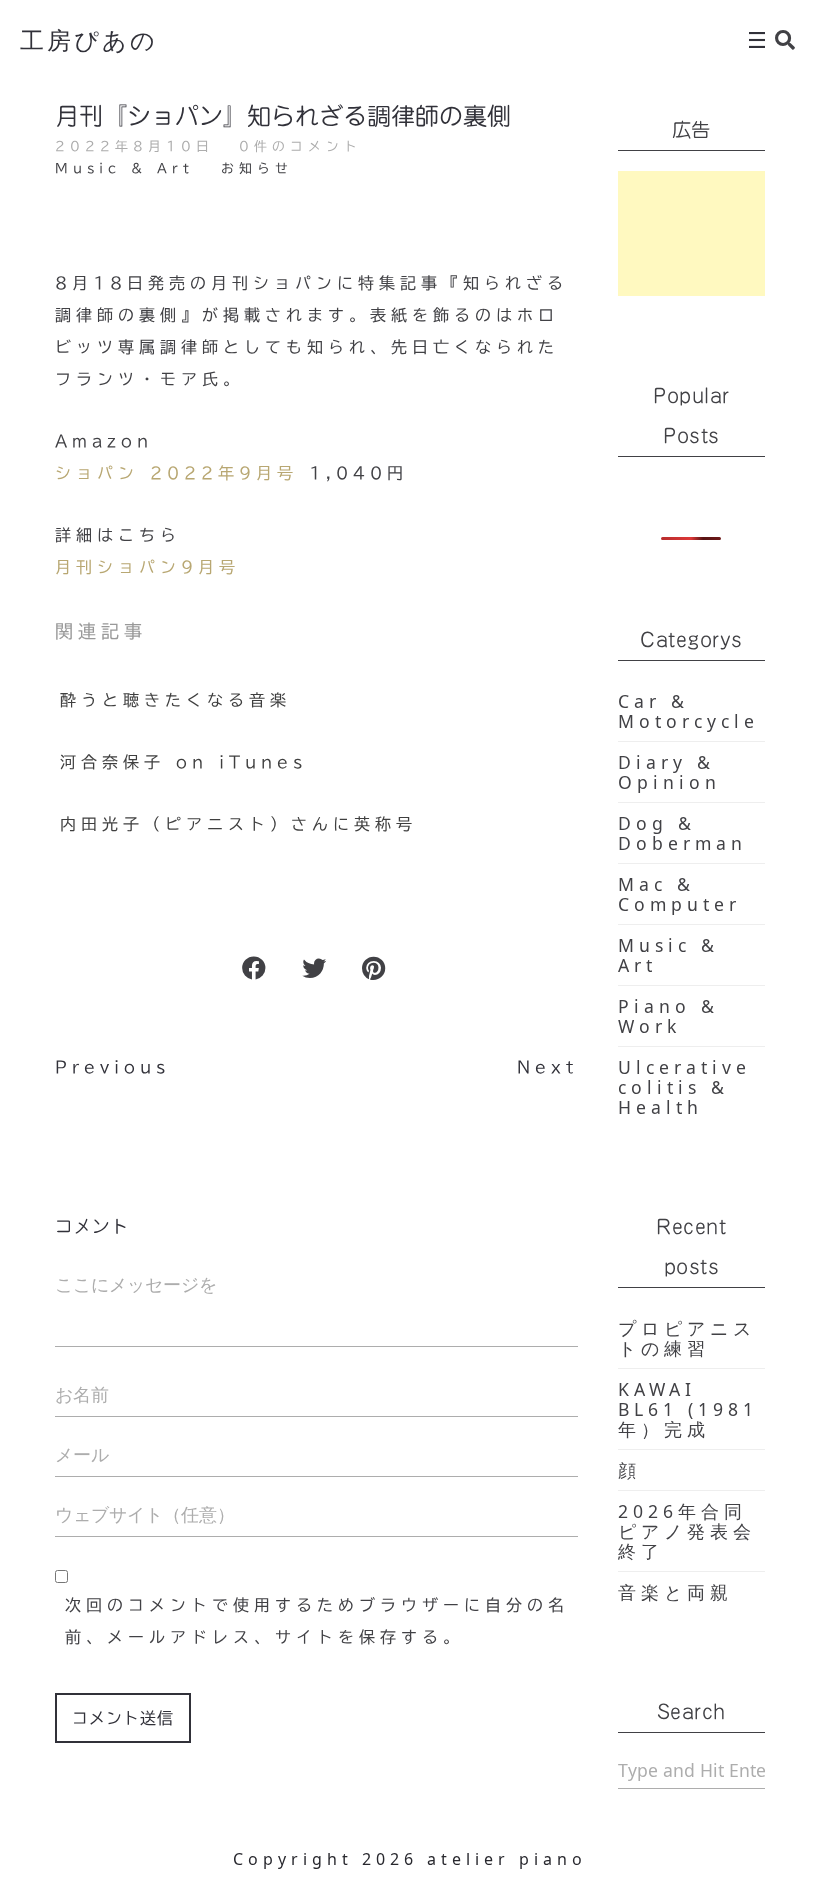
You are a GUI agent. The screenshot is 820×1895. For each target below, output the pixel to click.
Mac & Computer (679, 894)
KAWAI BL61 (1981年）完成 (688, 1409)
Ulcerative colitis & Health (684, 1087)
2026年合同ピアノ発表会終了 (687, 1531)
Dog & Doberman (682, 833)
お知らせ (257, 168)
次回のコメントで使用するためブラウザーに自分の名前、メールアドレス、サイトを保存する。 (317, 1621)
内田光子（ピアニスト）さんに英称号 (238, 824)
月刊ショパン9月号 (147, 567)
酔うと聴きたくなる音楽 (175, 700)
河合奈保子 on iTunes (183, 762)
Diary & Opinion (669, 772)
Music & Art (124, 168)
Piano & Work (668, 1016)
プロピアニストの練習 (687, 1338)
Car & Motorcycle (688, 711)
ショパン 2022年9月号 (176, 473)
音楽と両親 (675, 1592)
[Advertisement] (692, 233)
